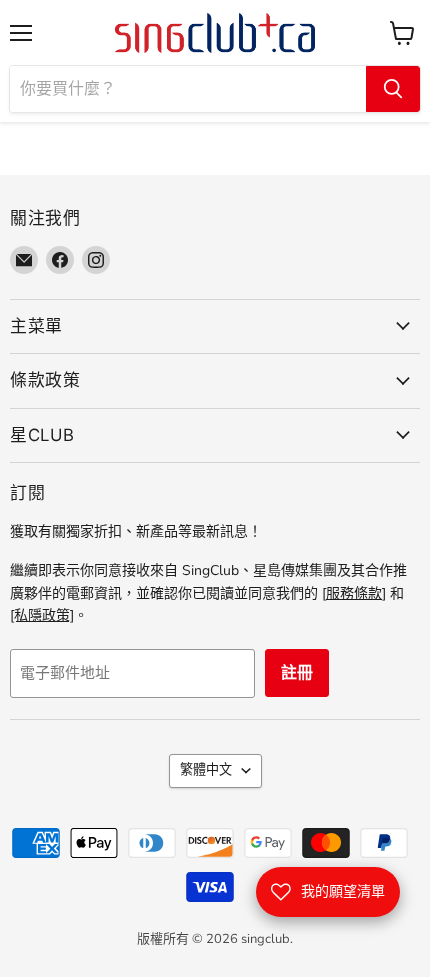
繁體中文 (206, 770)
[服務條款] (354, 593)
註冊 (297, 673)
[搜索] (393, 89)
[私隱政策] (42, 615)
